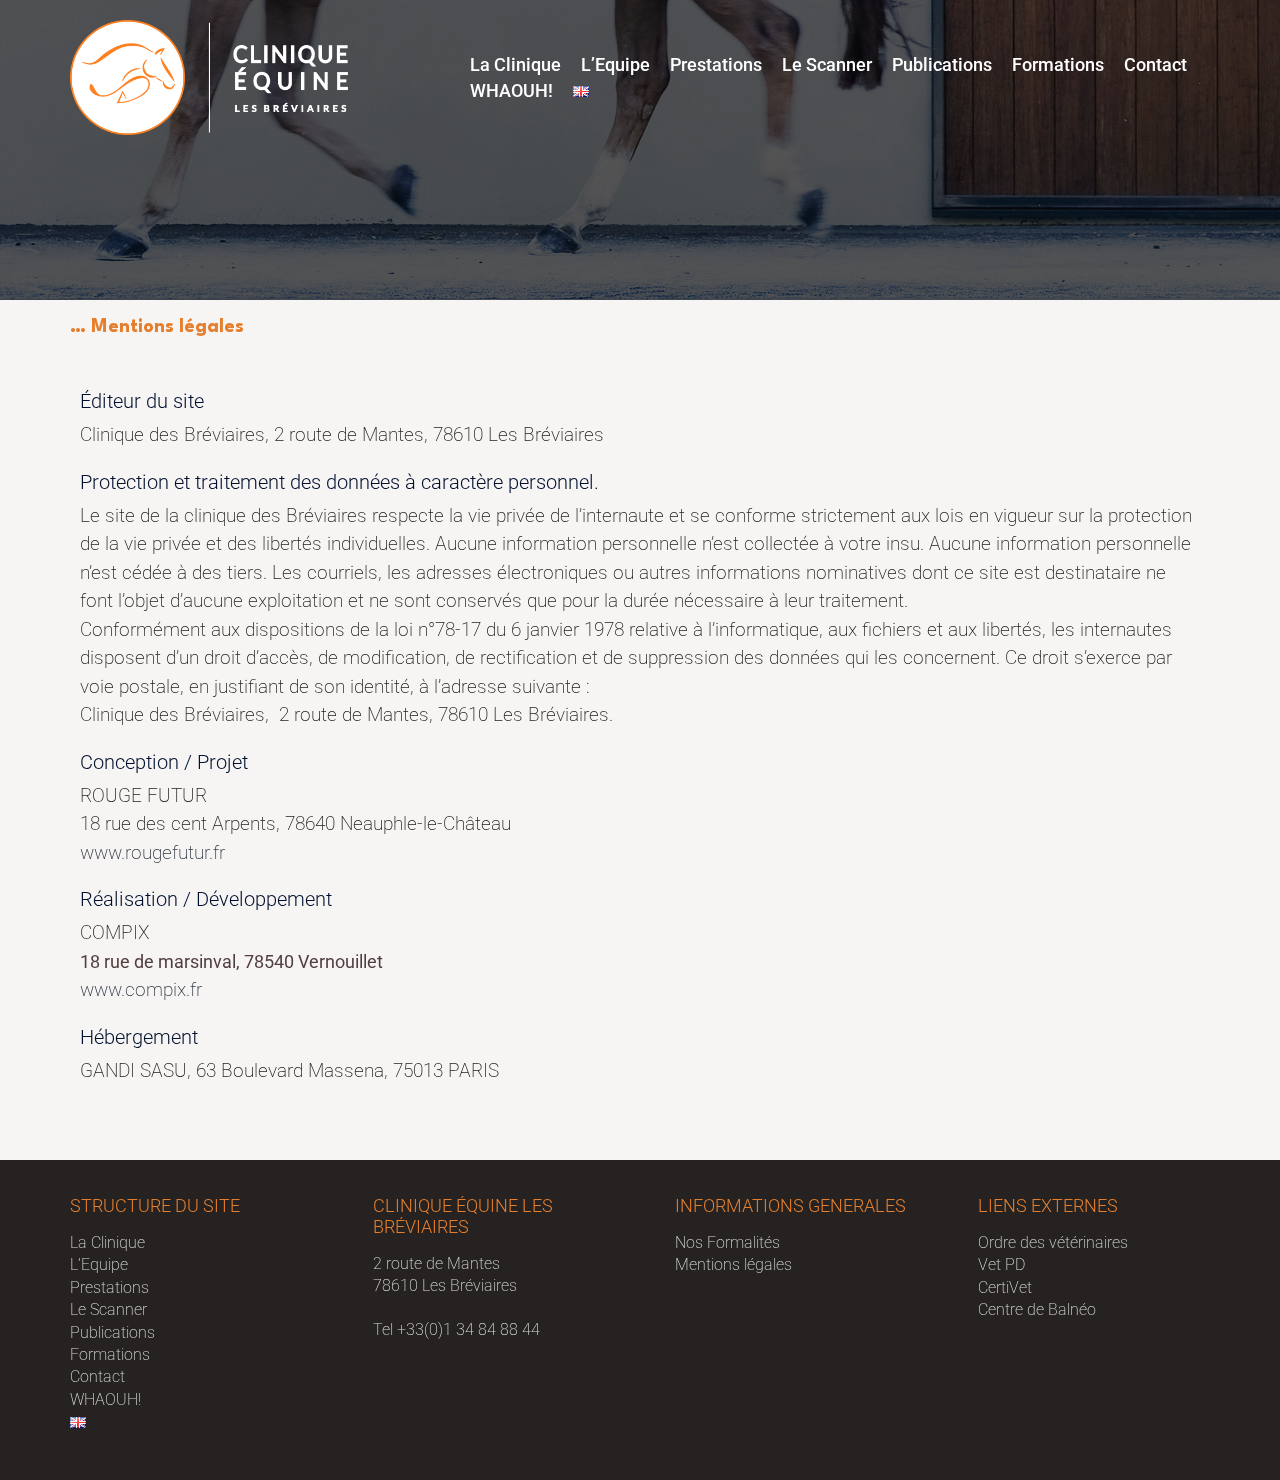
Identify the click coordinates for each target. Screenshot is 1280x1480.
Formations (1058, 64)
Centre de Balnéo (1037, 1309)
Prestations (716, 64)
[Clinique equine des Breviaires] (209, 76)
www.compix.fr (141, 989)
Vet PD (1001, 1264)
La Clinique (515, 64)
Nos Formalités (727, 1242)
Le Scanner (827, 64)
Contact (1155, 64)
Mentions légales (733, 1264)
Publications (942, 64)
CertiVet (1005, 1287)
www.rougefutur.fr (152, 852)
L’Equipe (615, 64)
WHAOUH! (511, 90)
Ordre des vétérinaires (1053, 1242)
